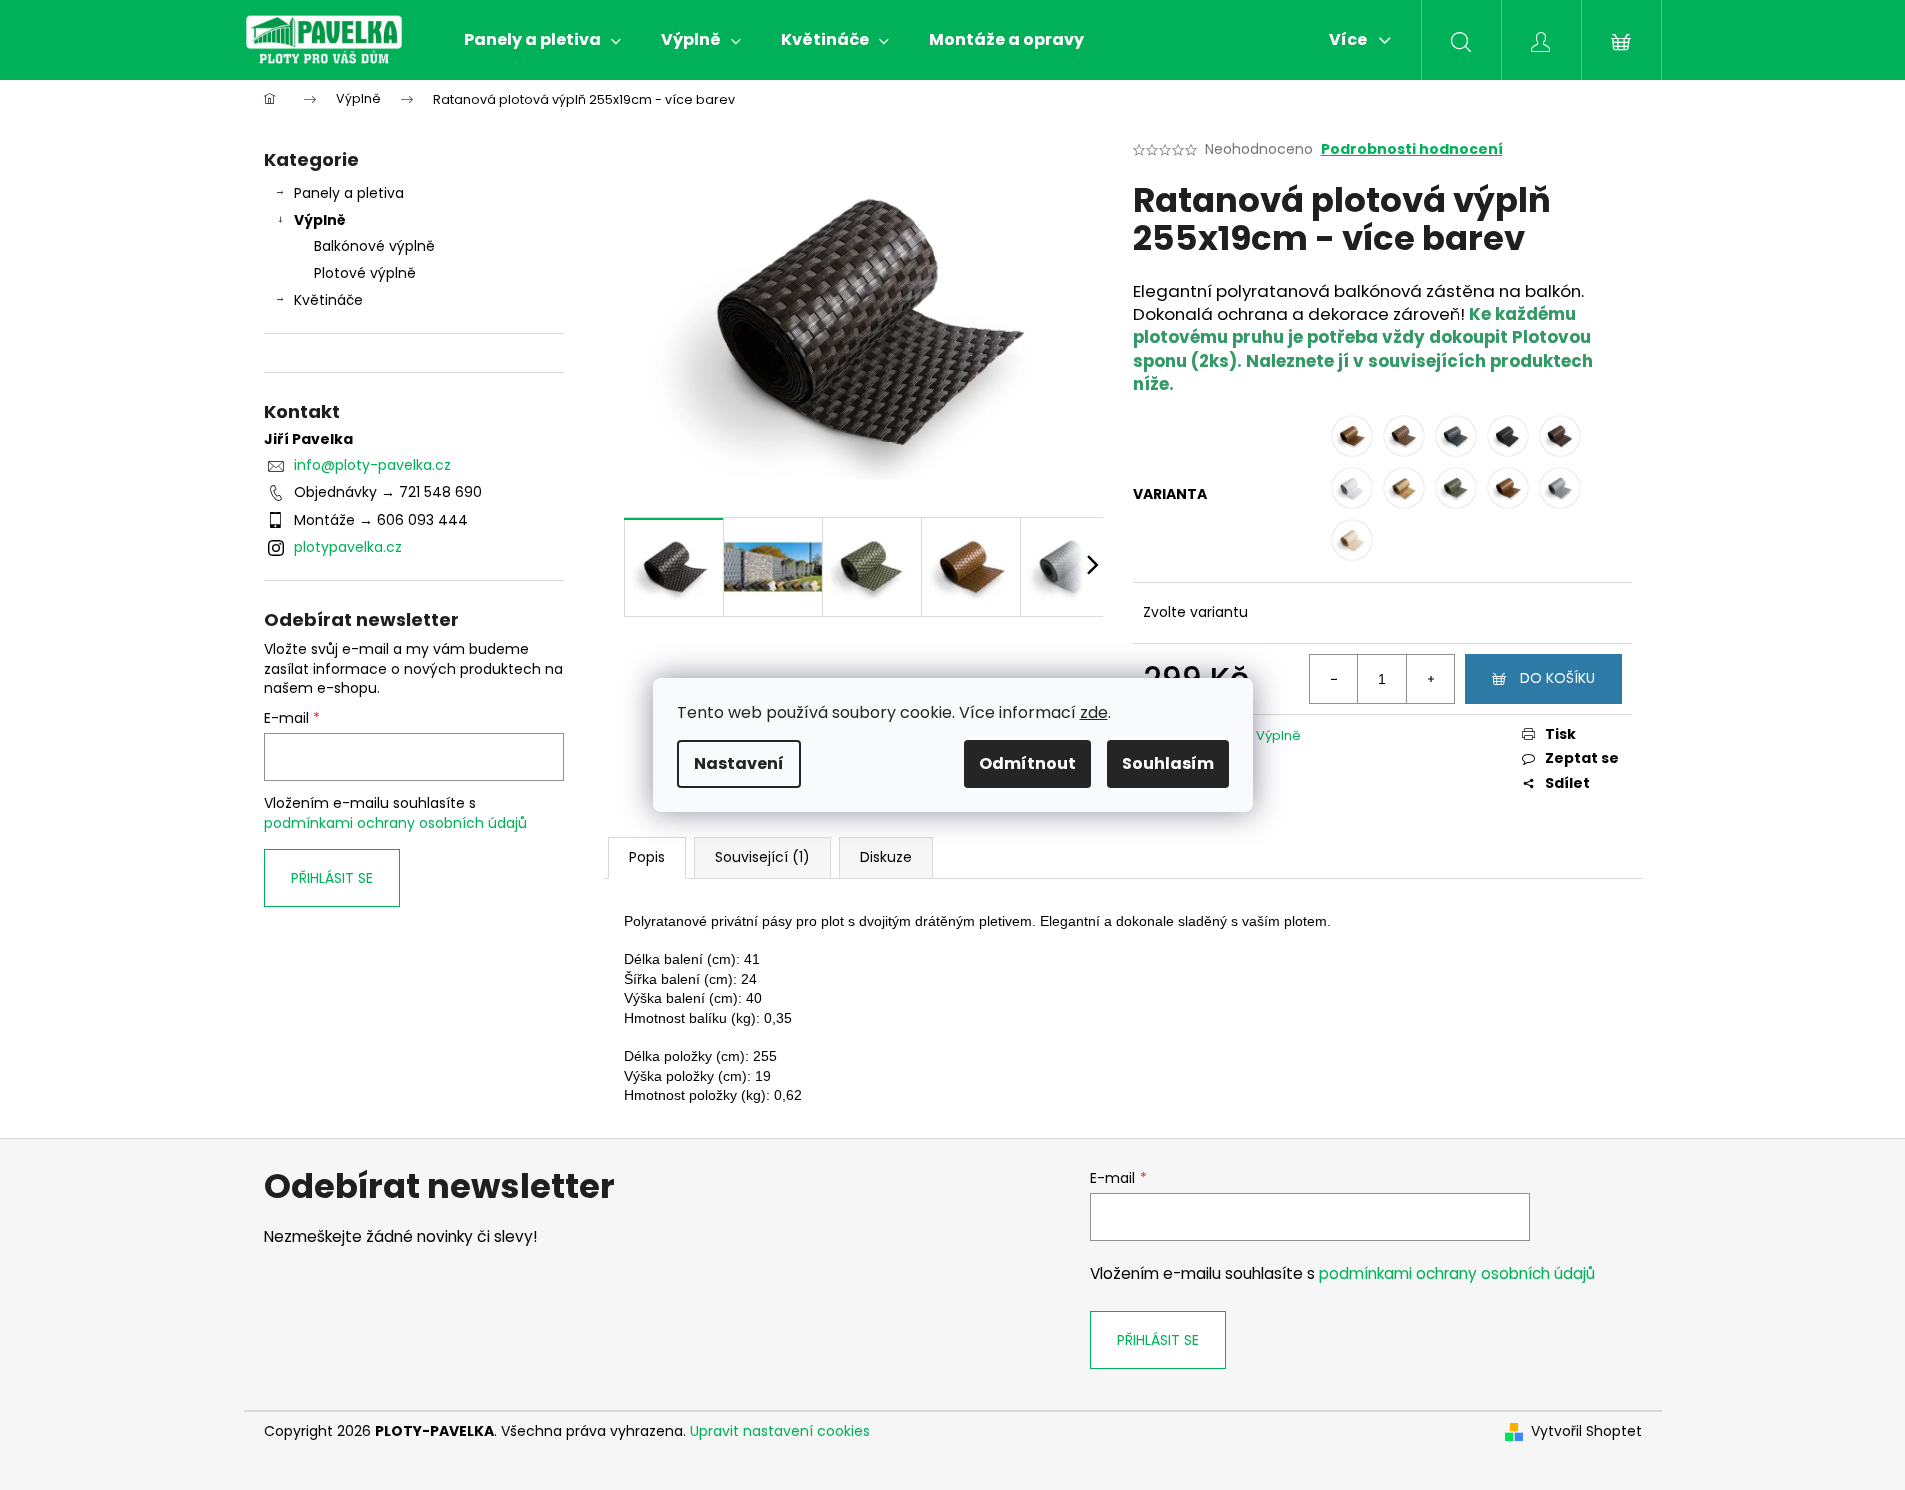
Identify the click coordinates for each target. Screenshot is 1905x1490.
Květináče (328, 300)
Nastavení (739, 763)
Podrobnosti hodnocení (1412, 149)
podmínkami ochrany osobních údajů (395, 823)
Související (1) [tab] (762, 857)
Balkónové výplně (374, 246)
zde (1094, 712)
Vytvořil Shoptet (1586, 1431)
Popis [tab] (647, 857)
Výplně (320, 220)
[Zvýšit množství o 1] (1430, 679)
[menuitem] (542, 40)
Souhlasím (1168, 763)
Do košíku (1557, 678)
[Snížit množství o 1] (1334, 679)
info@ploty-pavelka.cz (372, 465)
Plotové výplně (365, 273)
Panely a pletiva (349, 193)
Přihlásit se (332, 878)
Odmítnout (1027, 763)
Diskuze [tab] (886, 857)
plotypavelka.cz (348, 547)
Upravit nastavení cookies (780, 1431)
